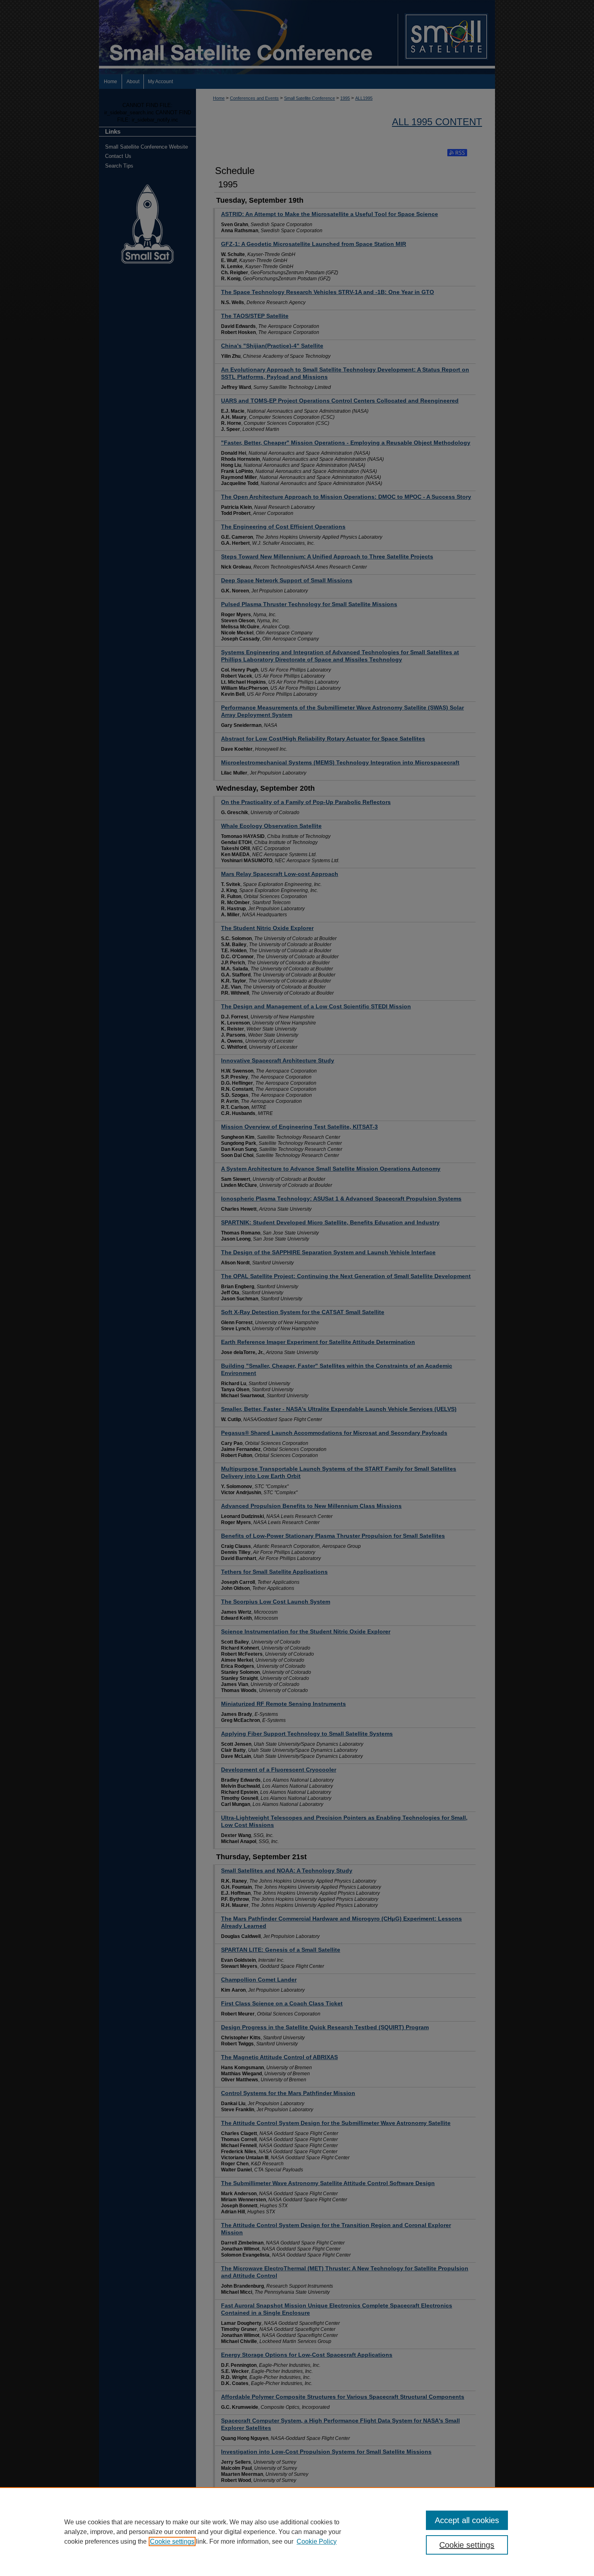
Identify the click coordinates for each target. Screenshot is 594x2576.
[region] (297, 2532)
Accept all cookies (467, 2520)
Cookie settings (172, 2541)
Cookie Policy (317, 2541)
